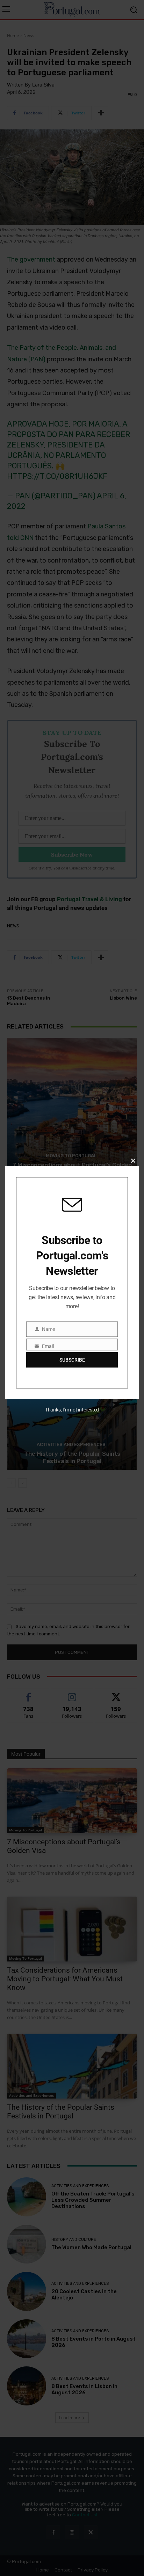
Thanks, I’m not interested (72, 1410)
